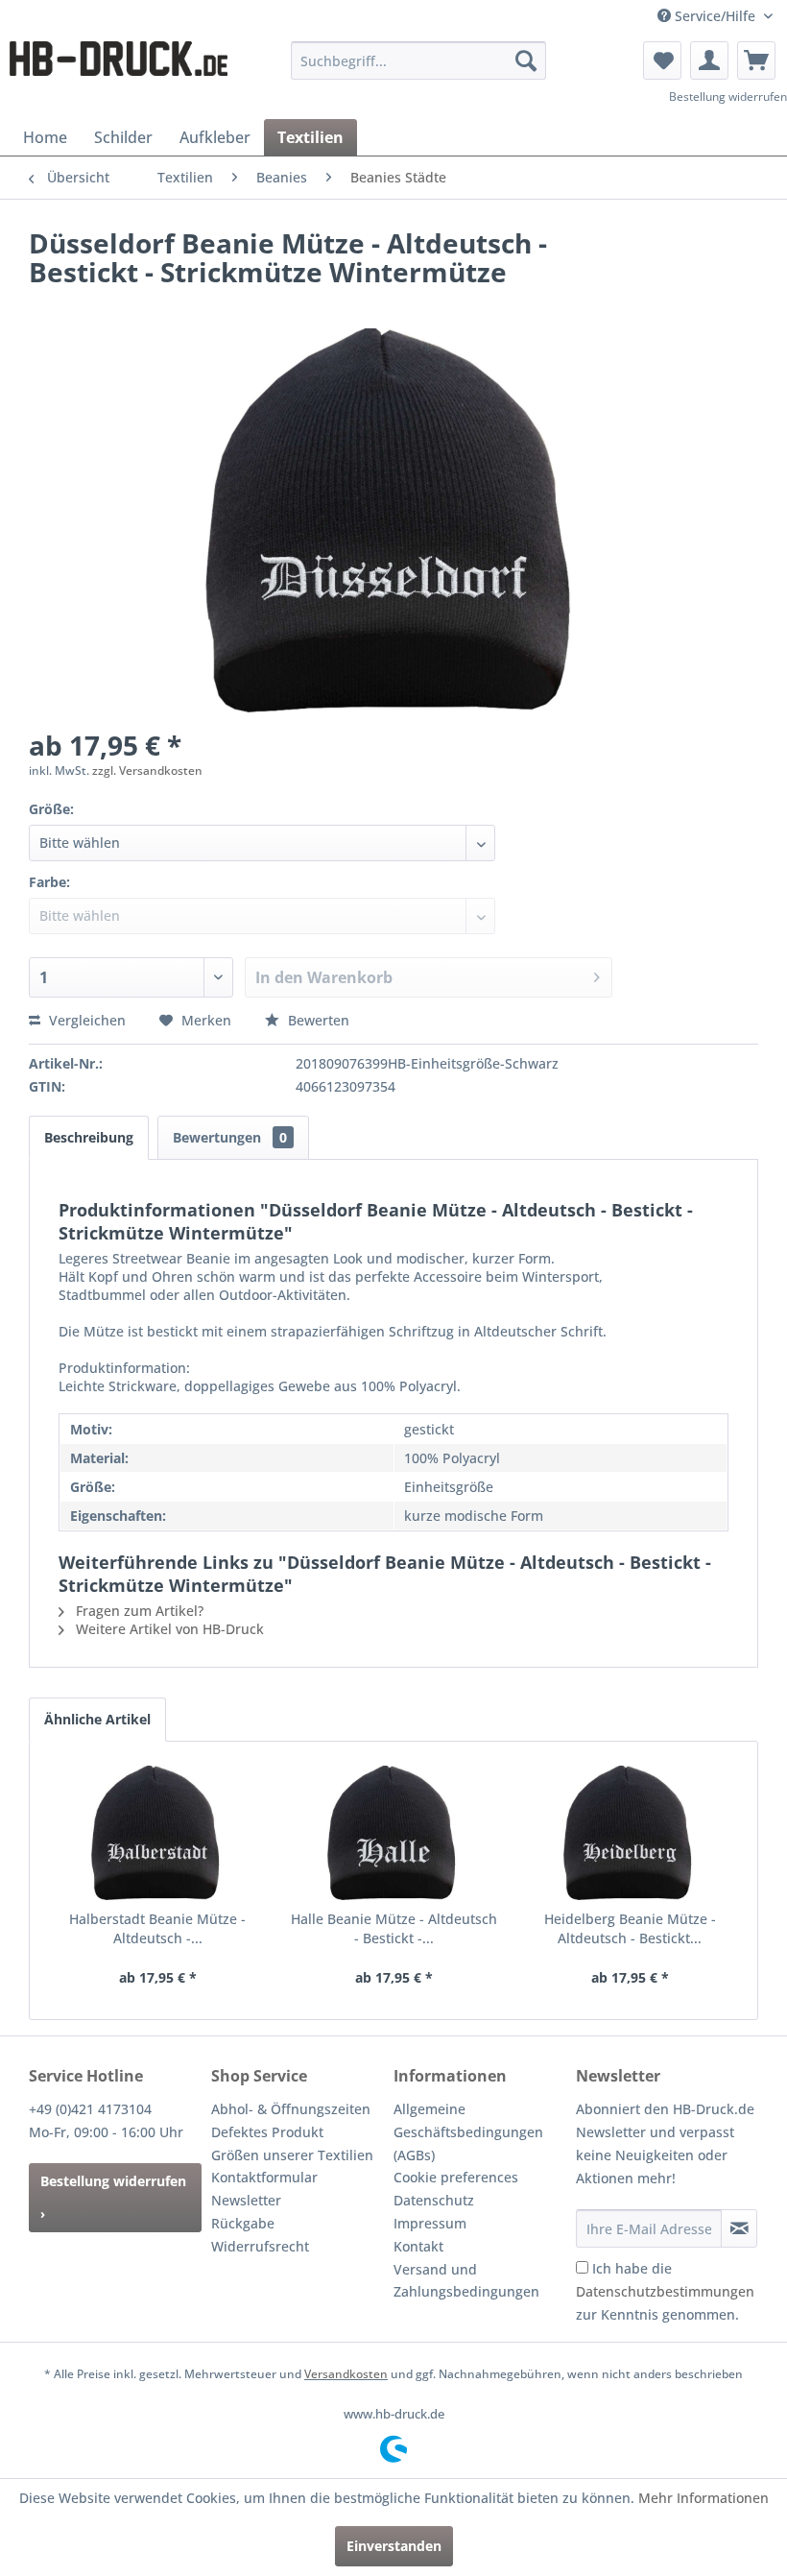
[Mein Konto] (709, 60)
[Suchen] (526, 60)
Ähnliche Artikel (97, 1719)
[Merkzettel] (662, 60)
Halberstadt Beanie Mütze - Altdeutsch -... (157, 1928)
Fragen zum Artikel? (138, 1611)
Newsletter (246, 2200)
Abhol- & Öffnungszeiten (291, 2109)
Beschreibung (89, 1137)
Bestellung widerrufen (728, 96)
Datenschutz (434, 2200)
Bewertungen (230, 1137)
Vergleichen (85, 1020)
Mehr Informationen (704, 2498)
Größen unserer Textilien (292, 2155)
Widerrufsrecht (260, 2246)
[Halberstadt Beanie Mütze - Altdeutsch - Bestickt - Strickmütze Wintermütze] (157, 1833)
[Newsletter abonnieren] (739, 2228)
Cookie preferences (456, 2177)
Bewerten (317, 1020)
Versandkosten (346, 2374)
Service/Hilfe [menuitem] (715, 16)
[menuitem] (419, 60)
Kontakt (418, 2246)
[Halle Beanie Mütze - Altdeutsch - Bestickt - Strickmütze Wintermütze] (393, 1833)
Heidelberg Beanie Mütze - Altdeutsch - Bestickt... (630, 1928)
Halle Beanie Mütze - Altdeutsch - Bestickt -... (394, 1928)
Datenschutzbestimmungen (665, 2291)
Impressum (430, 2223)
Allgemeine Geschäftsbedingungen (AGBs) (468, 2132)
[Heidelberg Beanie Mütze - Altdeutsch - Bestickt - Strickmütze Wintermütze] (630, 1833)
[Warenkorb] (756, 60)
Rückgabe (243, 2223)
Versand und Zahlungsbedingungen (466, 2281)
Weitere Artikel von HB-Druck (168, 1629)
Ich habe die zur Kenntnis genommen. (665, 2291)
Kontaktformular (264, 2177)
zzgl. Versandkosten (147, 770)
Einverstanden (394, 2546)
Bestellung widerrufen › (113, 2197)
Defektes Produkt (267, 2132)
